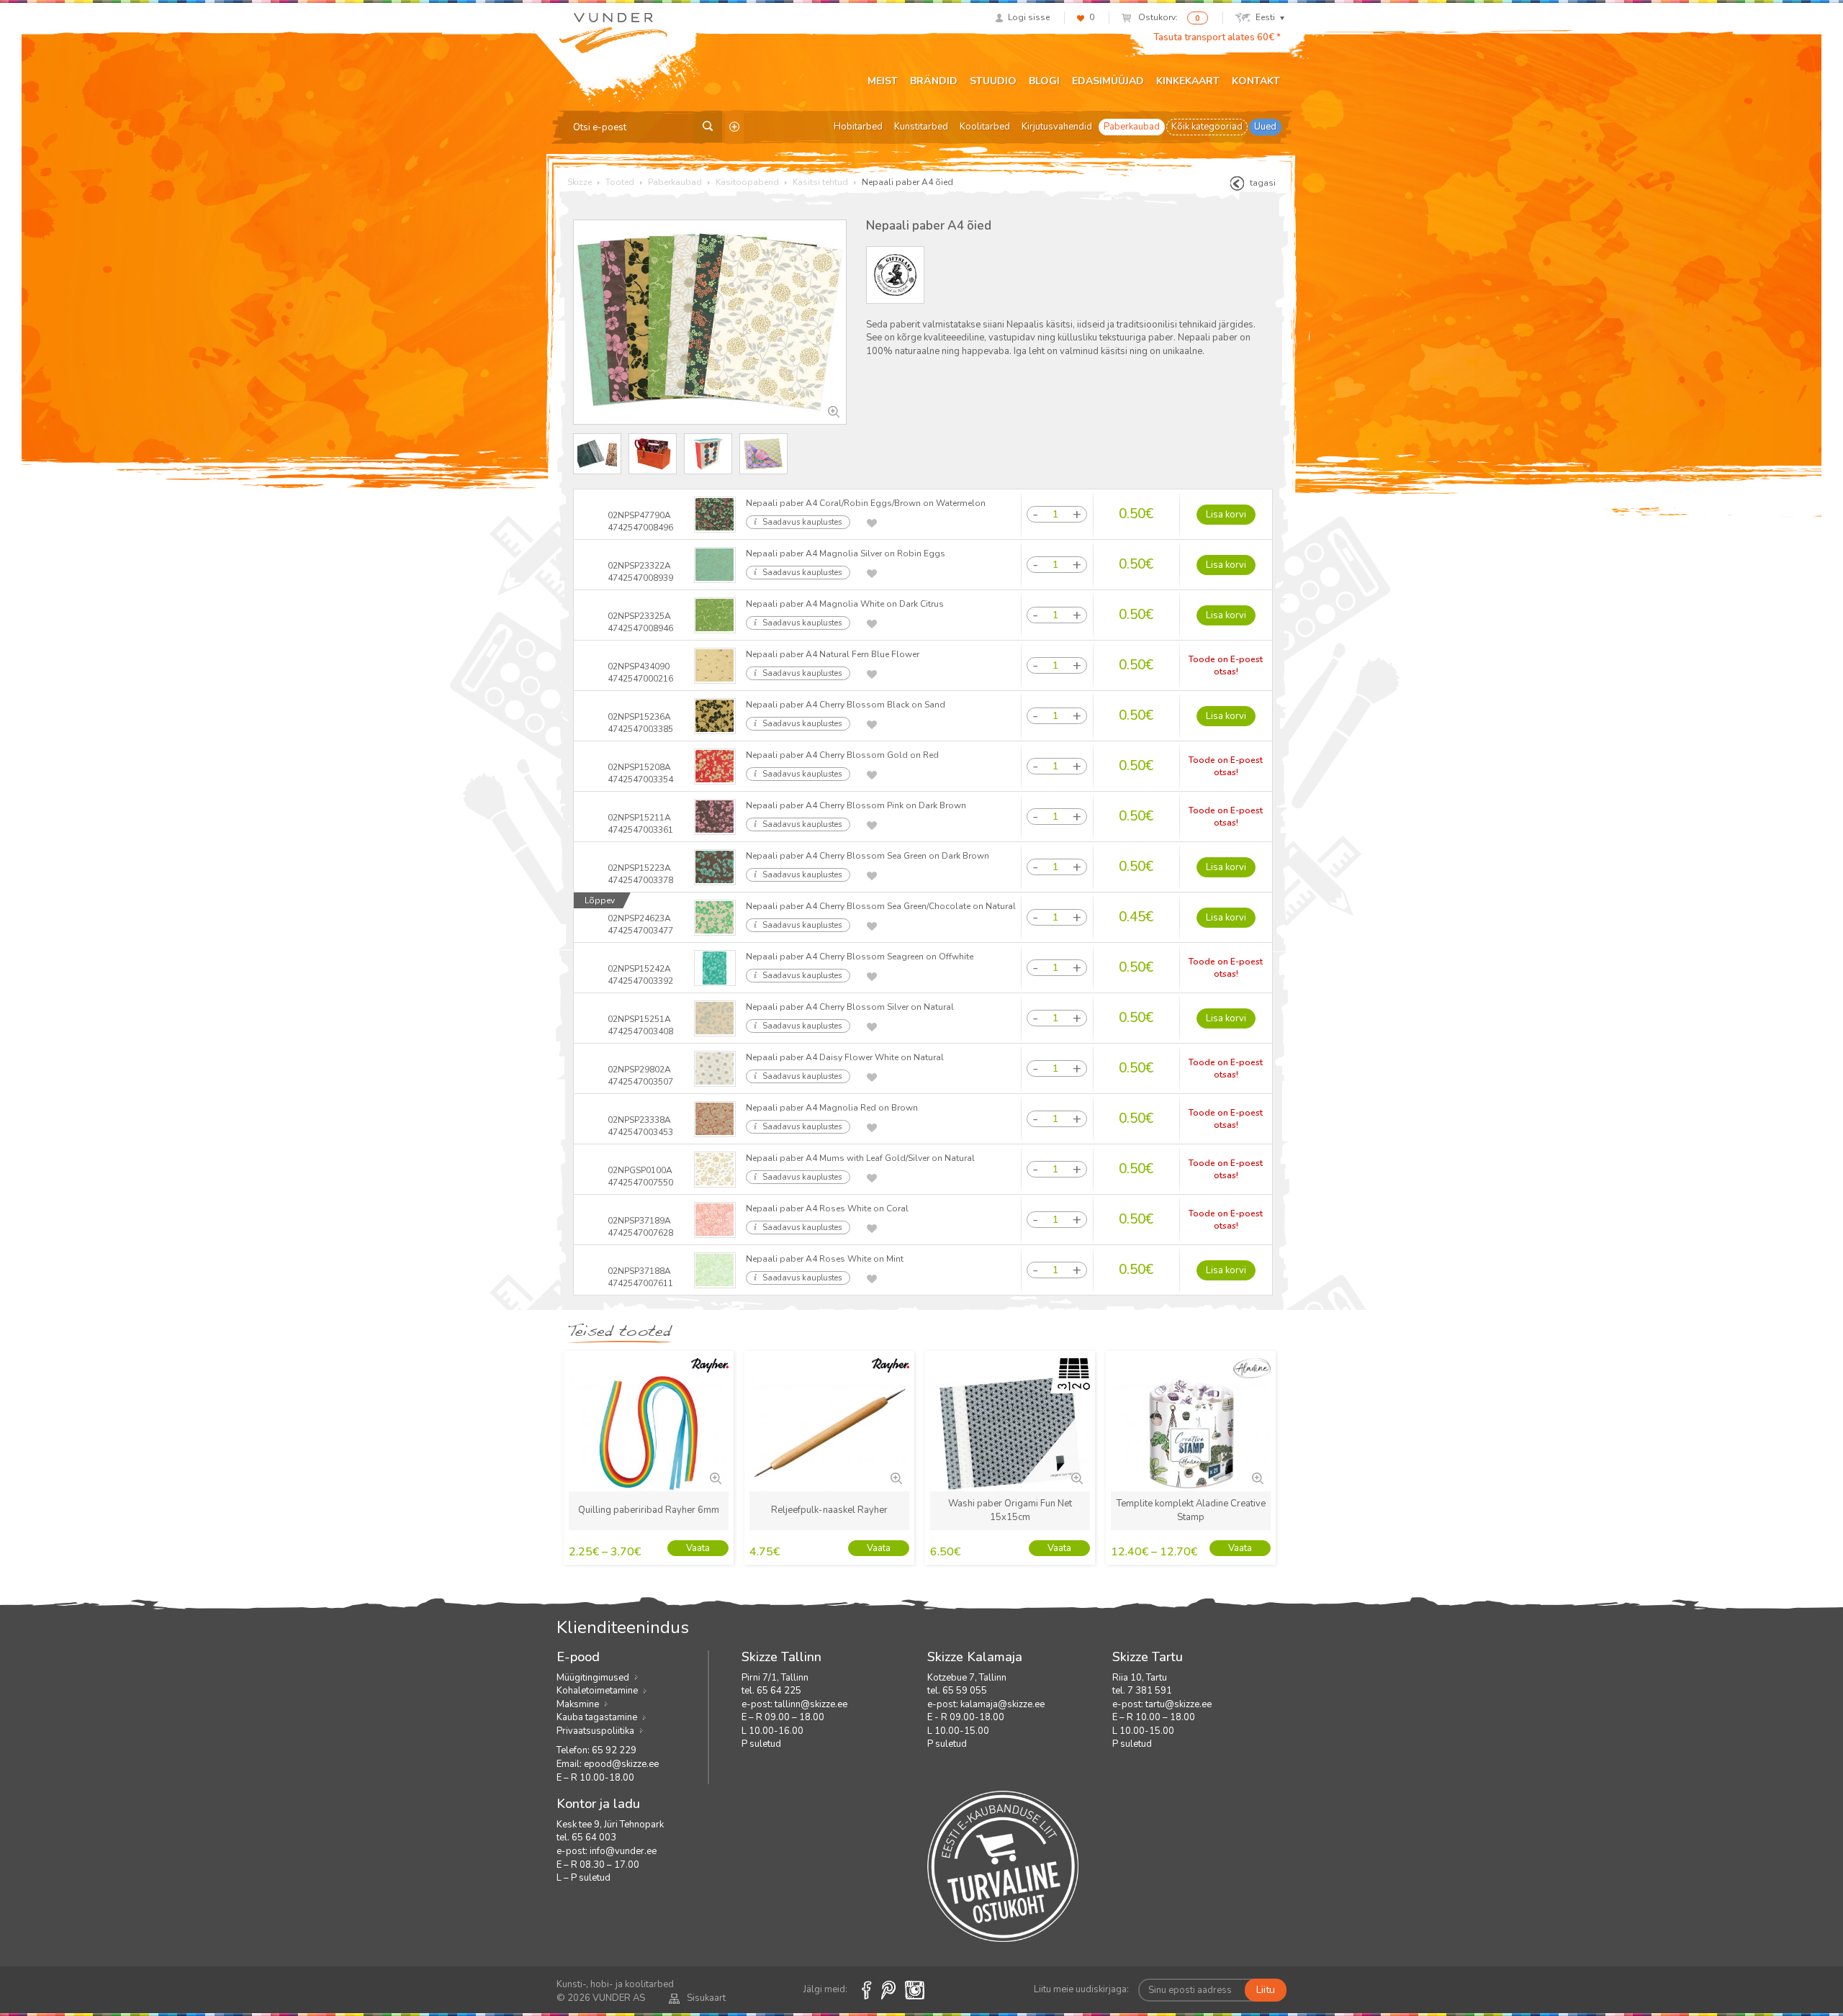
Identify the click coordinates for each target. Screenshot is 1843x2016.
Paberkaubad (1132, 127)
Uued (1265, 127)
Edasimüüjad (1108, 81)
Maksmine (578, 1704)
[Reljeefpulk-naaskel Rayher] (895, 1477)
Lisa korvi (1226, 515)
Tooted (620, 182)
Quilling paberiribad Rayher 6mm (649, 1510)
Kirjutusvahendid (1057, 127)
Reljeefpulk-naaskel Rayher (829, 1510)
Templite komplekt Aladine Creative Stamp (1191, 1510)
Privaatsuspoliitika (595, 1731)
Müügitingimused (593, 1678)
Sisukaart (706, 1998)
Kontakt (1256, 81)
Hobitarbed (858, 127)
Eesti (1265, 17)
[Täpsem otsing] (734, 127)
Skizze (580, 182)
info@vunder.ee (623, 1851)
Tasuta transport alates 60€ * (1217, 37)
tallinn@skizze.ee (811, 1704)
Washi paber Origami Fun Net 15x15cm (1010, 1510)
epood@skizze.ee (621, 1764)
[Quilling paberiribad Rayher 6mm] (714, 1477)
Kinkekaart (1188, 81)
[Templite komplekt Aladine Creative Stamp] (1256, 1477)
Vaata (698, 1548)
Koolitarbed (985, 127)
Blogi (1044, 81)
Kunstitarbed (921, 127)
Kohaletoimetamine (597, 1691)
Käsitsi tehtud (820, 182)
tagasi (1263, 183)
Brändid (934, 81)
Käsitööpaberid (747, 182)
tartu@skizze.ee (1179, 1704)
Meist (883, 81)
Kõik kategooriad (1207, 127)
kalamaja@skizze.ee (1002, 1704)
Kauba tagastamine (597, 1717)
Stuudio (993, 81)
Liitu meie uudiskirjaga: (1081, 1989)
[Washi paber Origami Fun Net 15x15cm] (1076, 1477)
